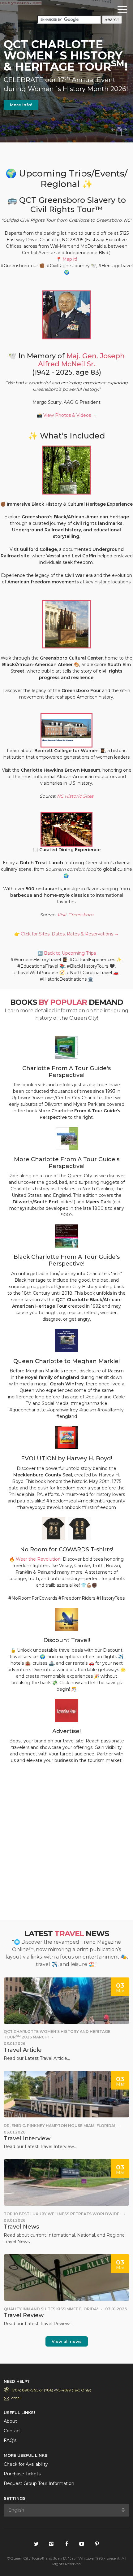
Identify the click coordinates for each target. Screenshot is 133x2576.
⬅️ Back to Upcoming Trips (67, 953)
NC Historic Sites (75, 796)
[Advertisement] (66, 1844)
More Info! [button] (21, 105)
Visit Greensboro (75, 915)
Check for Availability (26, 2464)
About (10, 2421)
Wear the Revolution (38, 1559)
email (16, 2398)
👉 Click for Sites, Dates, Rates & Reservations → (66, 934)
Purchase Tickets (22, 2474)
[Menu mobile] (122, 11)
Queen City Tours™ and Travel (32, 11)
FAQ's (10, 2440)
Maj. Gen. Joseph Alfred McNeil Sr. (82, 360)
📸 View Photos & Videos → (67, 415)
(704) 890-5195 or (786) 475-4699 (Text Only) (51, 2390)
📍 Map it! (66, 259)
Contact (12, 2431)
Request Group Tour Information (39, 2483)
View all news (67, 2341)
